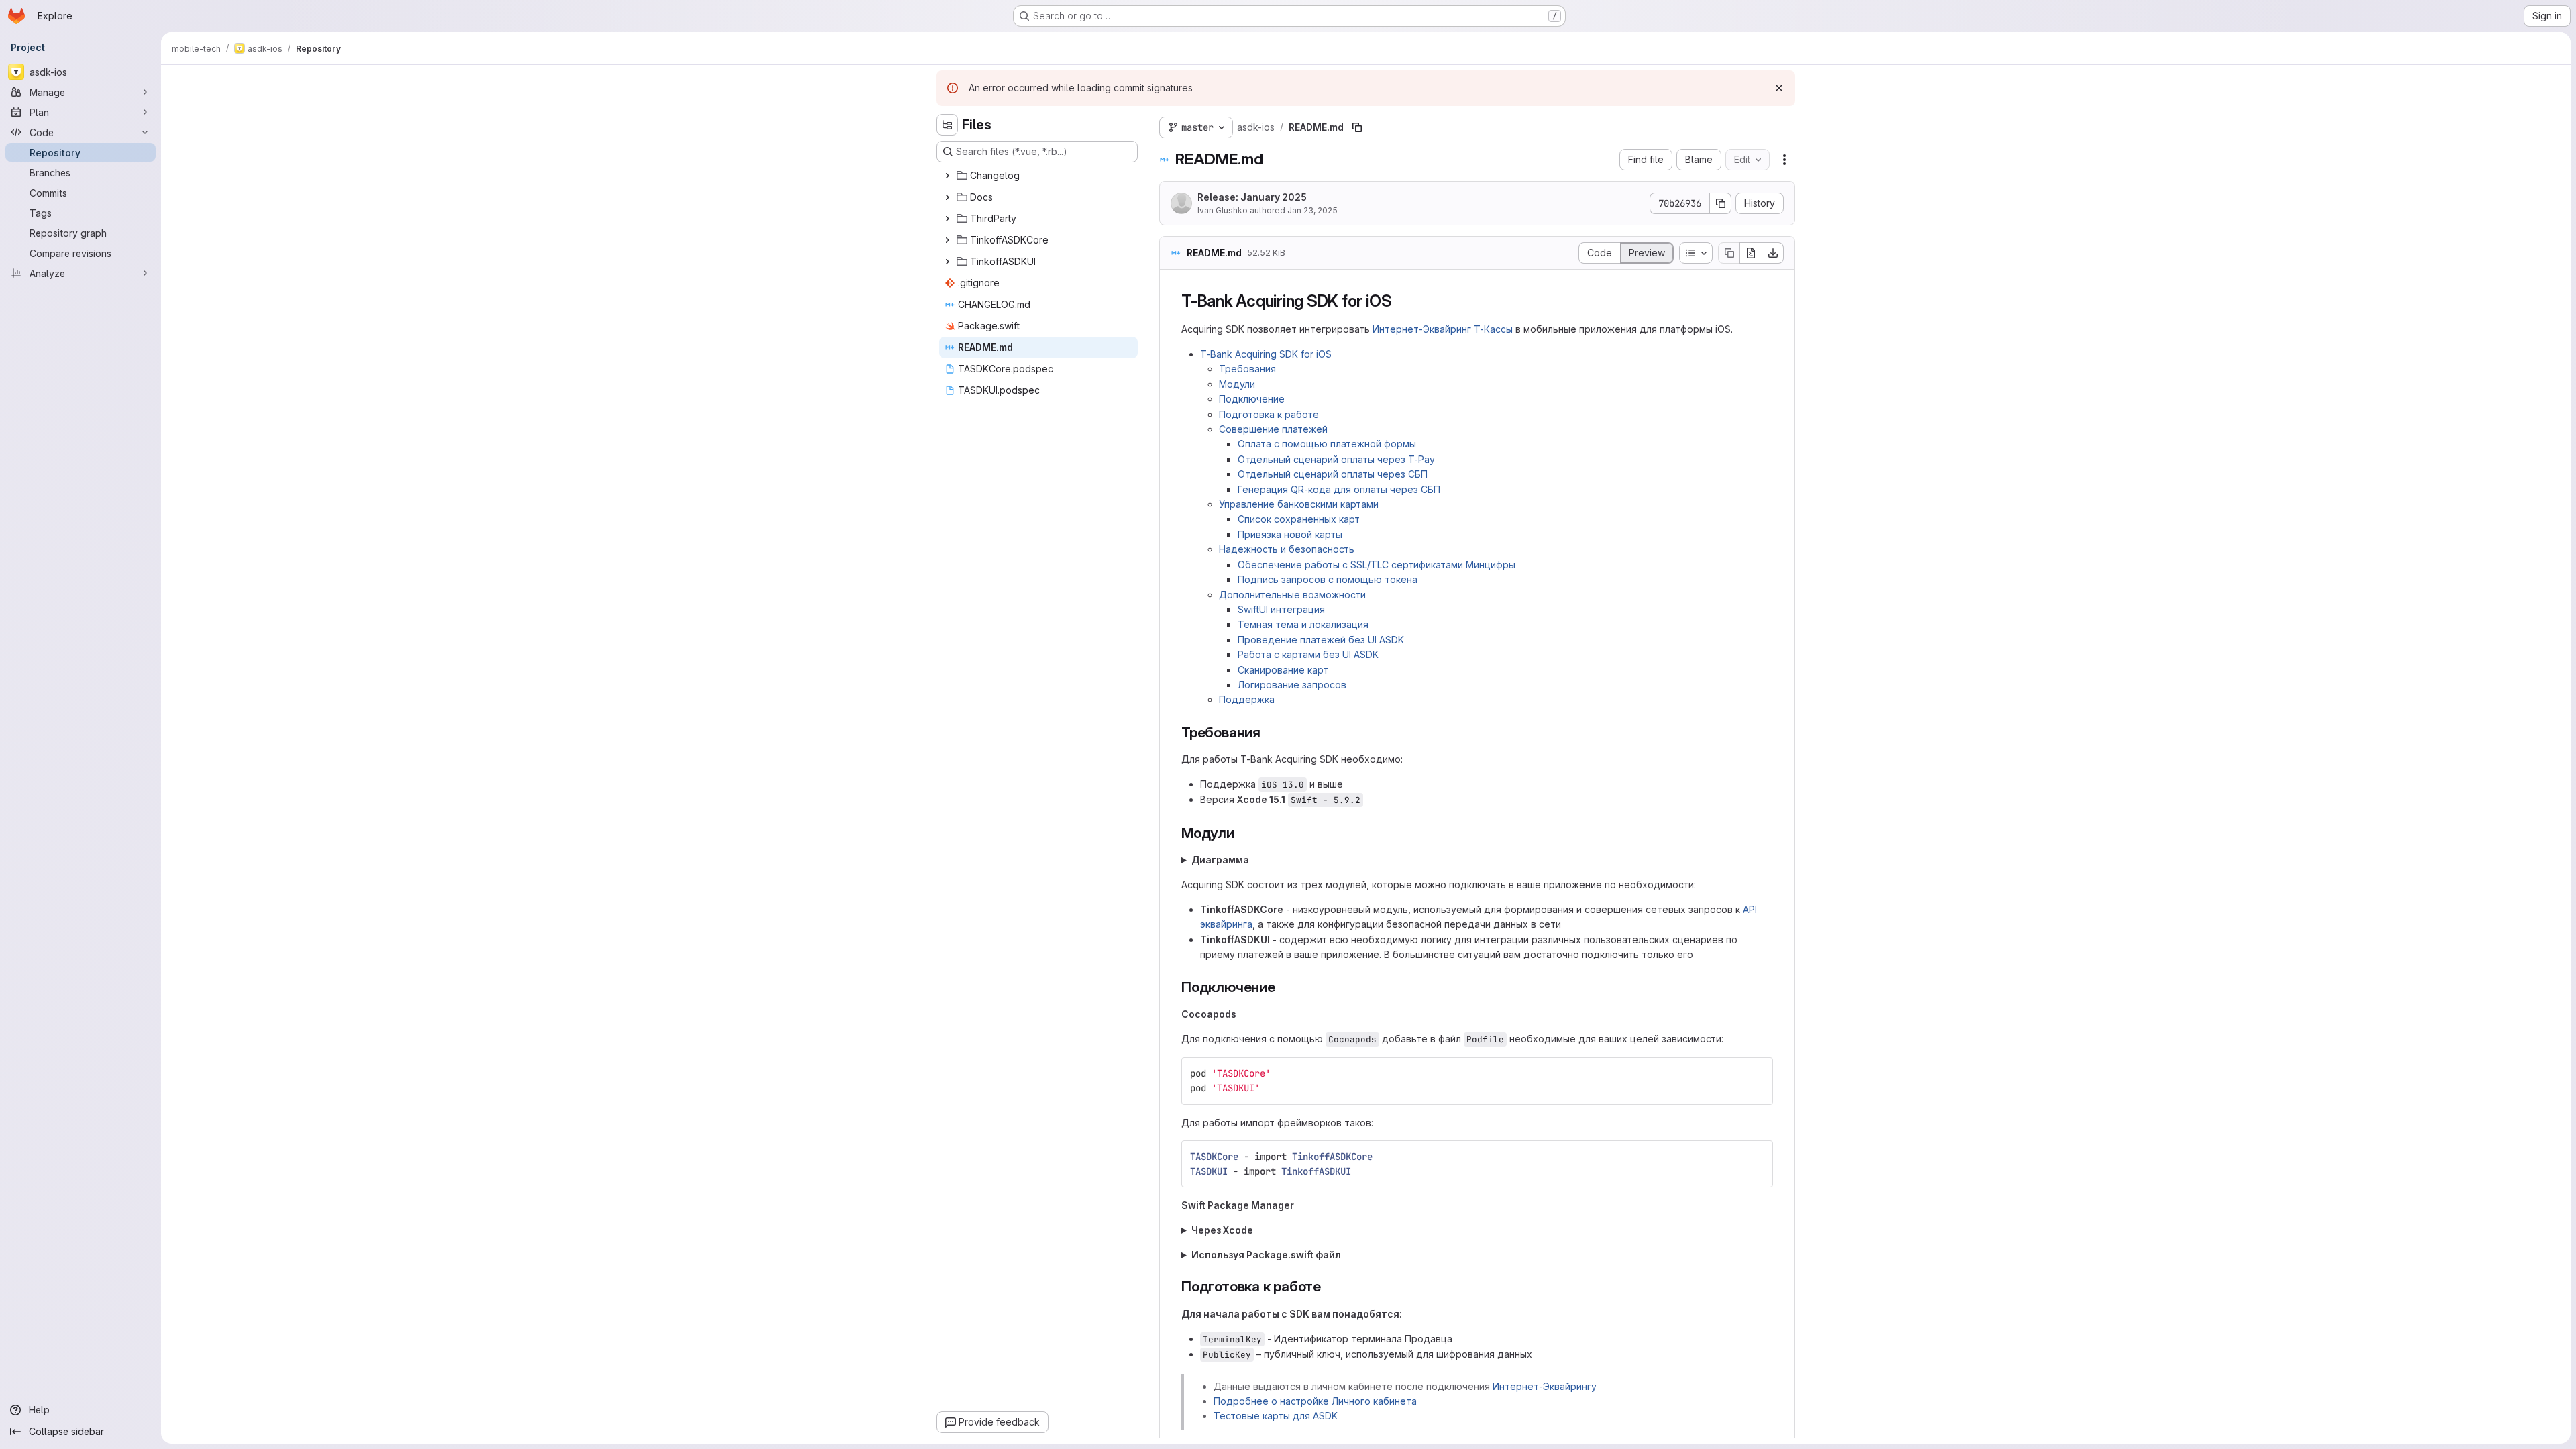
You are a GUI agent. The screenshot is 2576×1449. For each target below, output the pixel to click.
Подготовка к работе (1269, 414)
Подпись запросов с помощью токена (1328, 579)
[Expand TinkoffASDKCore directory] (947, 240)
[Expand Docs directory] (947, 197)
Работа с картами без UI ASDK (1308, 654)
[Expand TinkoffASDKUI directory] (947, 262)
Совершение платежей (1273, 429)
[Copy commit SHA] (1721, 203)
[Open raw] (1751, 253)
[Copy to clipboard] (1757, 1073)
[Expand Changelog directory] (947, 176)
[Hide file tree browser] (947, 125)
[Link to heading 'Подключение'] (1283, 987)
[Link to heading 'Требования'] (1268, 732)
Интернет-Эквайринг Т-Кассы (1443, 329)
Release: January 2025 (1252, 197)
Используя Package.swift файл (1266, 1255)
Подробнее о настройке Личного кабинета (1315, 1401)
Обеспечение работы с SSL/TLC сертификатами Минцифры (1377, 565)
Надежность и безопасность (1287, 549)
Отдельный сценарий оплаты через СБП (1333, 474)
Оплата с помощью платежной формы (1327, 444)
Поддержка (1247, 699)
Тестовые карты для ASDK (1276, 1416)
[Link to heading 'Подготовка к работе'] (1329, 1286)
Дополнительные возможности (1292, 595)
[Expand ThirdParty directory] (947, 219)
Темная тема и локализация (1303, 624)
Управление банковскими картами (1299, 504)
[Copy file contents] (1729, 253)
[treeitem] (1038, 176)
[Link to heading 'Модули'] (1242, 833)
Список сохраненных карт (1299, 519)
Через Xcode (1222, 1230)
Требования (1247, 369)
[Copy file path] (1357, 127)
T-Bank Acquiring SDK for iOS (1266, 354)
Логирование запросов (1292, 685)
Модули (1237, 384)
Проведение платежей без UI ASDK (1321, 640)
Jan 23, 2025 (1312, 210)
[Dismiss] (1779, 88)
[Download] (1773, 253)
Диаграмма (1220, 860)
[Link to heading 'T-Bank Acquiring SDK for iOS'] (1400, 301)
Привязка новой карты (1290, 534)
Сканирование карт (1283, 670)
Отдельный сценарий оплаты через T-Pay (1336, 459)
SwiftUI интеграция (1281, 609)
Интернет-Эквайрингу (1545, 1386)
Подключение (1252, 399)
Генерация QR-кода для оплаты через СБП (1339, 489)
